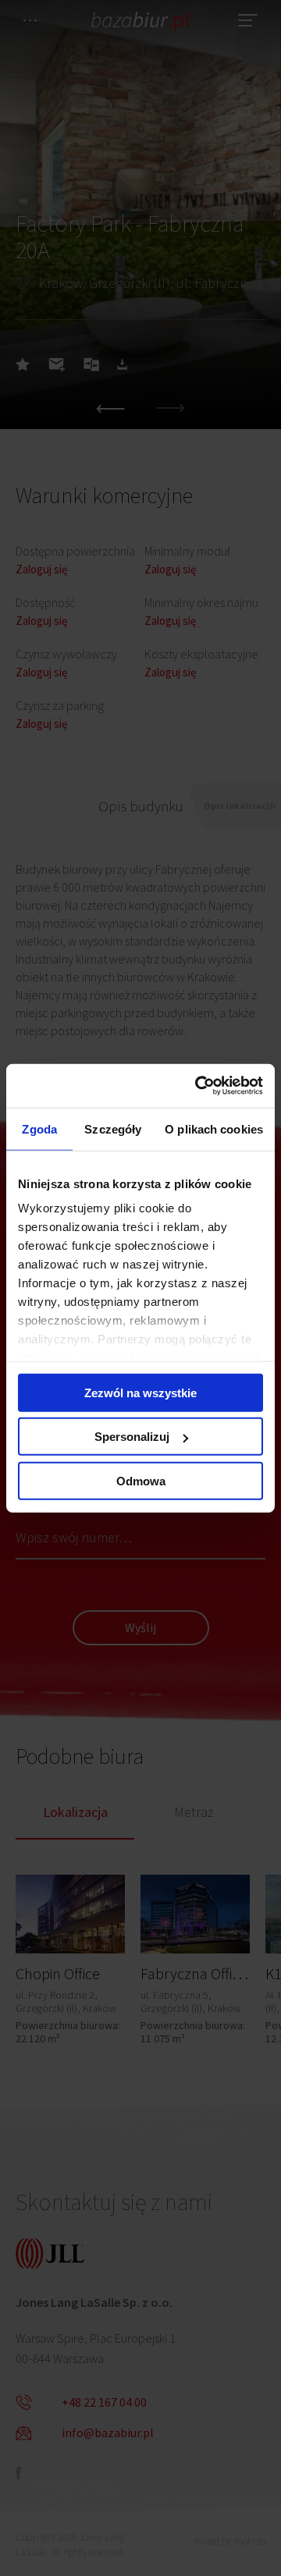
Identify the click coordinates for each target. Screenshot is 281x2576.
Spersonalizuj (132, 1437)
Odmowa (141, 1480)
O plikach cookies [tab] (214, 1128)
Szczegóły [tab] (113, 1128)
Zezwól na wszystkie (140, 1392)
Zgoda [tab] (39, 1128)
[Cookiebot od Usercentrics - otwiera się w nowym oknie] (198, 1086)
